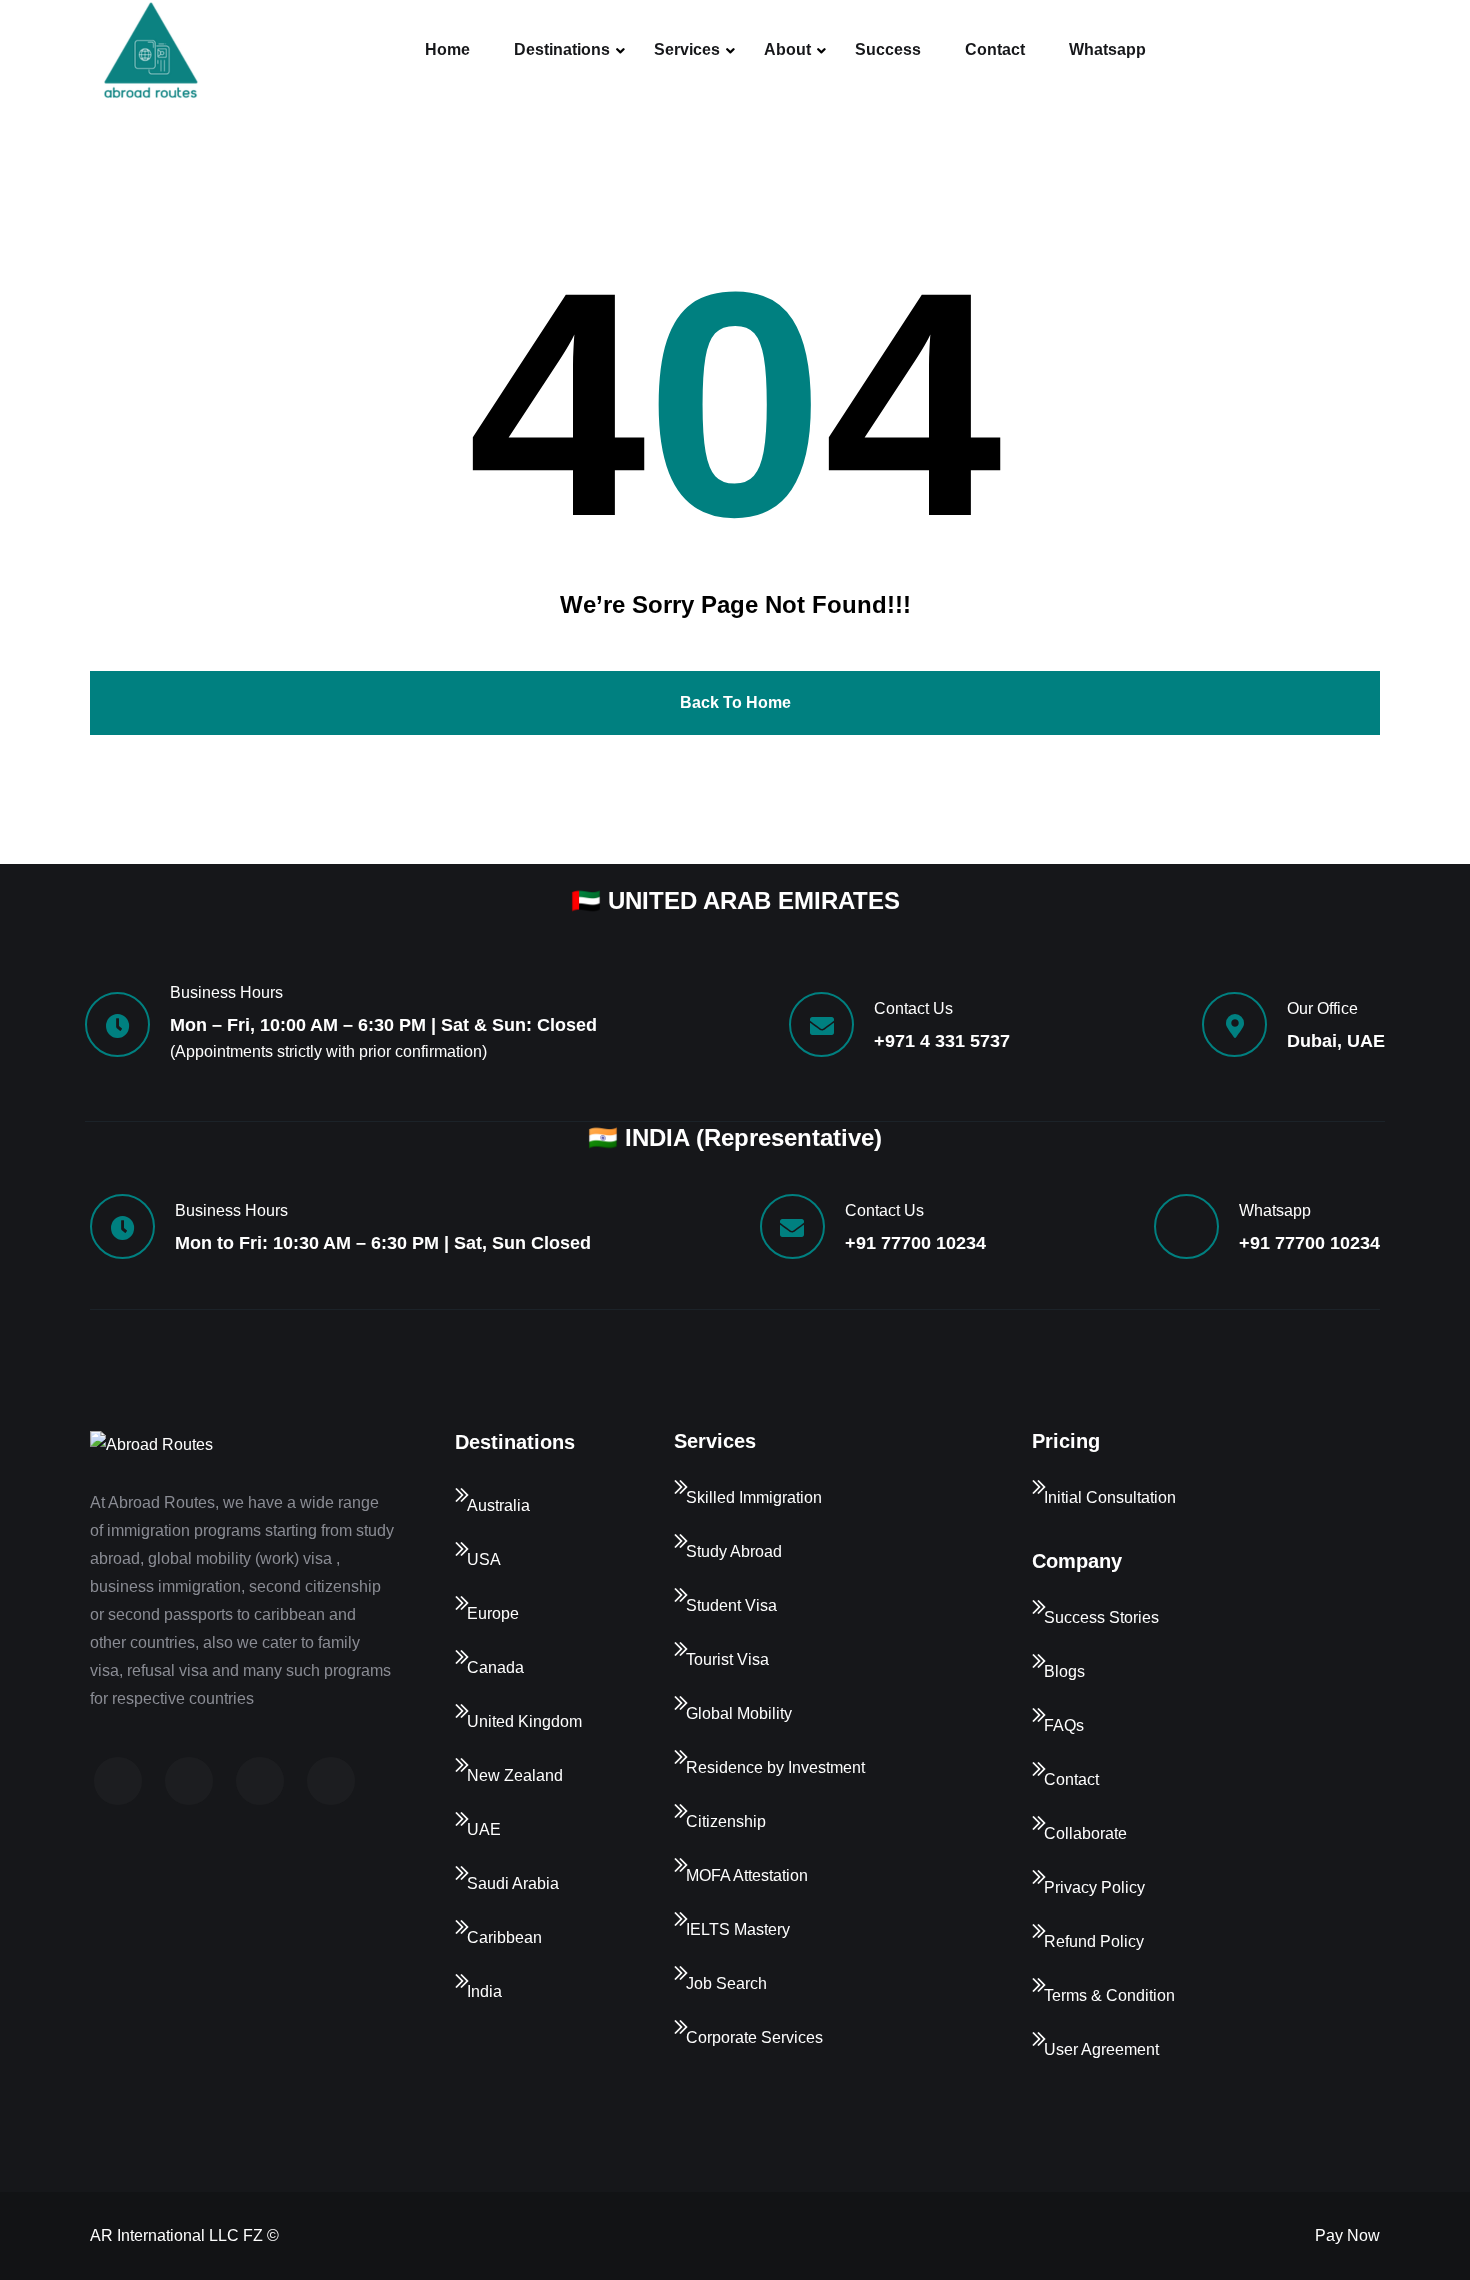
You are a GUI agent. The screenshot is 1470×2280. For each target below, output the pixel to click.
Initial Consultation (1110, 1497)
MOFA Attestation (747, 1875)
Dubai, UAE (1336, 1041)
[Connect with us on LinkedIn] (260, 1781)
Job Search (726, 1983)
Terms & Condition (1109, 1995)
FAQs (1064, 1725)
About (787, 49)
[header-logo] (150, 50)
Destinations (562, 49)
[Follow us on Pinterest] (331, 1781)
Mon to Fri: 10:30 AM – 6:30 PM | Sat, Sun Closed (383, 1243)
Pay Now (1347, 2235)
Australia (498, 1505)
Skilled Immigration (754, 1497)
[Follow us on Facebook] (118, 1781)
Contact (995, 49)
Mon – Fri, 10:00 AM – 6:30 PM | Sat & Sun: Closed (383, 1025)
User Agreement (1101, 2049)
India (484, 1991)
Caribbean (504, 1937)
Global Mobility (739, 1713)
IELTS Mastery (738, 1929)
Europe (493, 1613)
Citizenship (726, 1821)
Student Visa (731, 1605)
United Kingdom (524, 1721)
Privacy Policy (1094, 1887)
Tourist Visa (727, 1659)
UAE (484, 1829)
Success (888, 49)
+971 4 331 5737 (942, 1041)
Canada (495, 1667)
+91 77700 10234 (915, 1243)
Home (447, 49)
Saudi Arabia (513, 1883)
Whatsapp (1107, 49)
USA (484, 1559)
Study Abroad (734, 1551)
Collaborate (1085, 1833)
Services (687, 49)
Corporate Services (754, 2037)
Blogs (1064, 1671)
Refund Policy (1094, 1941)
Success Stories (1101, 1617)
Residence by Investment (775, 1767)
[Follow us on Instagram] (189, 1781)
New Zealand (515, 1775)
